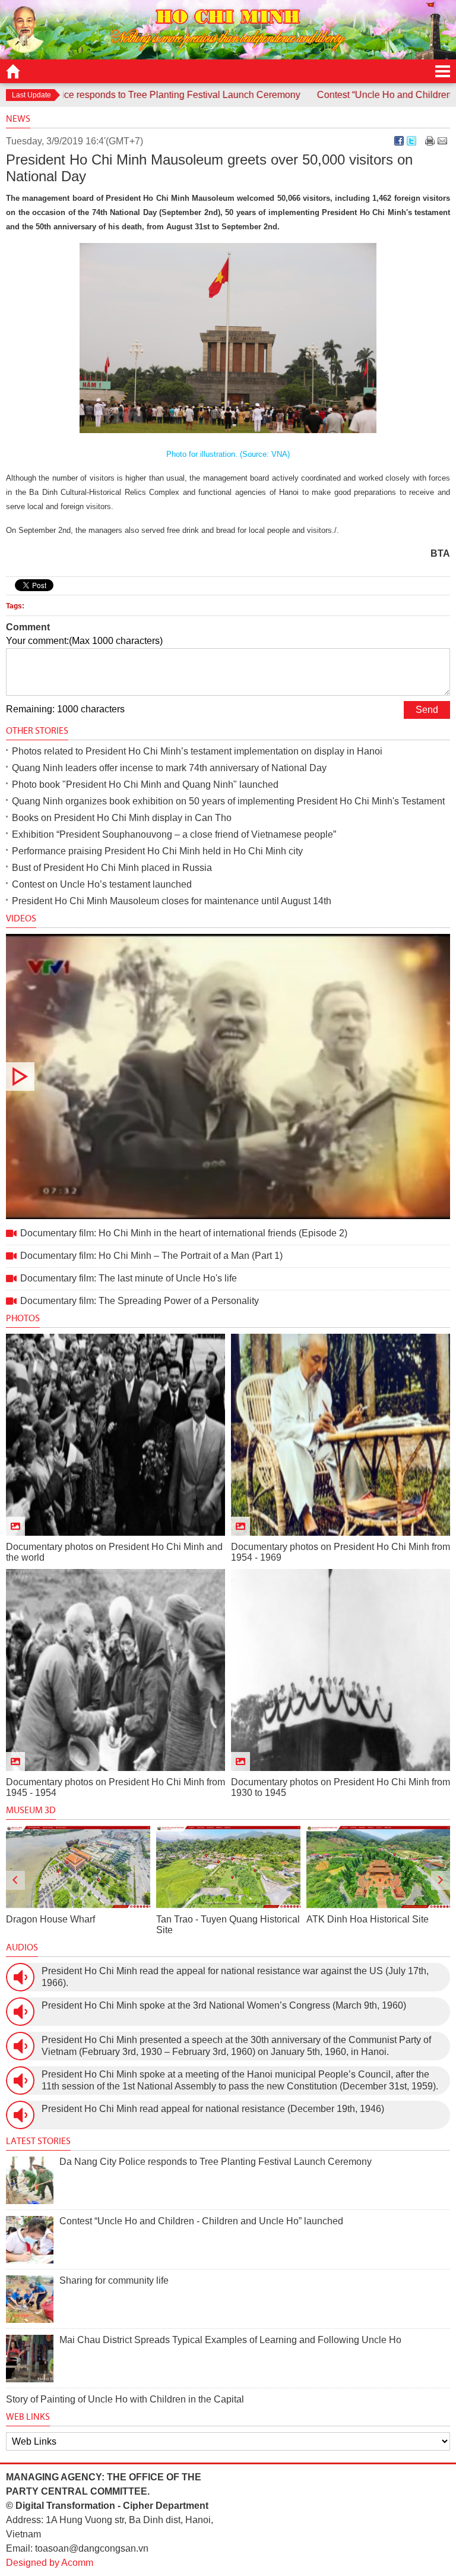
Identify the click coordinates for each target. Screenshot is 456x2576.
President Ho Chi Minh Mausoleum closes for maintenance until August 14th (172, 901)
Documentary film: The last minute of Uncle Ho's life (129, 1278)
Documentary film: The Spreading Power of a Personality (140, 1301)
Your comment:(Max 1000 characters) (84, 641)
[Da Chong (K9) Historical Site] (378, 1867)
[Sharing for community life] (30, 2299)
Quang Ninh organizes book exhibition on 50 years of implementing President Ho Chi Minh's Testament (228, 801)
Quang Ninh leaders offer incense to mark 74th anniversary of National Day (169, 768)
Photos (23, 1318)
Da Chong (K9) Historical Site (368, 1919)
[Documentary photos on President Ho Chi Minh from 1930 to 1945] (341, 1670)
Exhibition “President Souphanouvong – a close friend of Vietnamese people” (174, 834)
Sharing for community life (114, 2280)
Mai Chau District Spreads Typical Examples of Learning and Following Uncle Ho (230, 2340)
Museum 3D (31, 1810)
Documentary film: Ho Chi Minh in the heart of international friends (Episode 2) (228, 1077)
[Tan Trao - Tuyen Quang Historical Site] (78, 1867)
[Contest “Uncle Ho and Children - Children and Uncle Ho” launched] (30, 2240)
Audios (22, 1947)
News (18, 119)
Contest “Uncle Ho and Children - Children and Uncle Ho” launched (201, 2221)
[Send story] (442, 141)
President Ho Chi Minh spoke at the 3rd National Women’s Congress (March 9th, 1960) (224, 2005)
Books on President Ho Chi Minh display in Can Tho (122, 818)
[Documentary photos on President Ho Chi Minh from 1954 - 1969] (341, 1435)
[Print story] (430, 141)
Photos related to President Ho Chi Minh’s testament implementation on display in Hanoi (197, 751)
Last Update (31, 95)
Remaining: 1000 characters (65, 709)
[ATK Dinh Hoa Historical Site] (228, 1867)
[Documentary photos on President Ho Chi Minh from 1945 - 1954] (115, 1670)
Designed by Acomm (50, 2563)
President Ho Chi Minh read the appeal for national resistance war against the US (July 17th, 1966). (235, 1977)
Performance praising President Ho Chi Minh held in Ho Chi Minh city (157, 851)
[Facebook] (399, 141)
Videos (21, 918)
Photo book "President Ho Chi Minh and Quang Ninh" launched (145, 785)
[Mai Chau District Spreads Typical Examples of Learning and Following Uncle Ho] (30, 2359)
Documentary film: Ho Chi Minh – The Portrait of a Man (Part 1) (151, 1256)
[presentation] (15, 1880)
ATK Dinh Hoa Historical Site (217, 1919)
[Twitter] (411, 141)
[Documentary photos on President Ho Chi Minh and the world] (115, 1435)
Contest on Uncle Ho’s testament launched (102, 884)
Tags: (15, 606)
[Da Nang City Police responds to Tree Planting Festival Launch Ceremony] (30, 2180)
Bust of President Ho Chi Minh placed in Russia (112, 868)
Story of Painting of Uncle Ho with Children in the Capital (125, 2399)
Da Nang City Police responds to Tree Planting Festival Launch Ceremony (216, 2162)
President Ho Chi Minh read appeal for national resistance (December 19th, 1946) (213, 2109)
